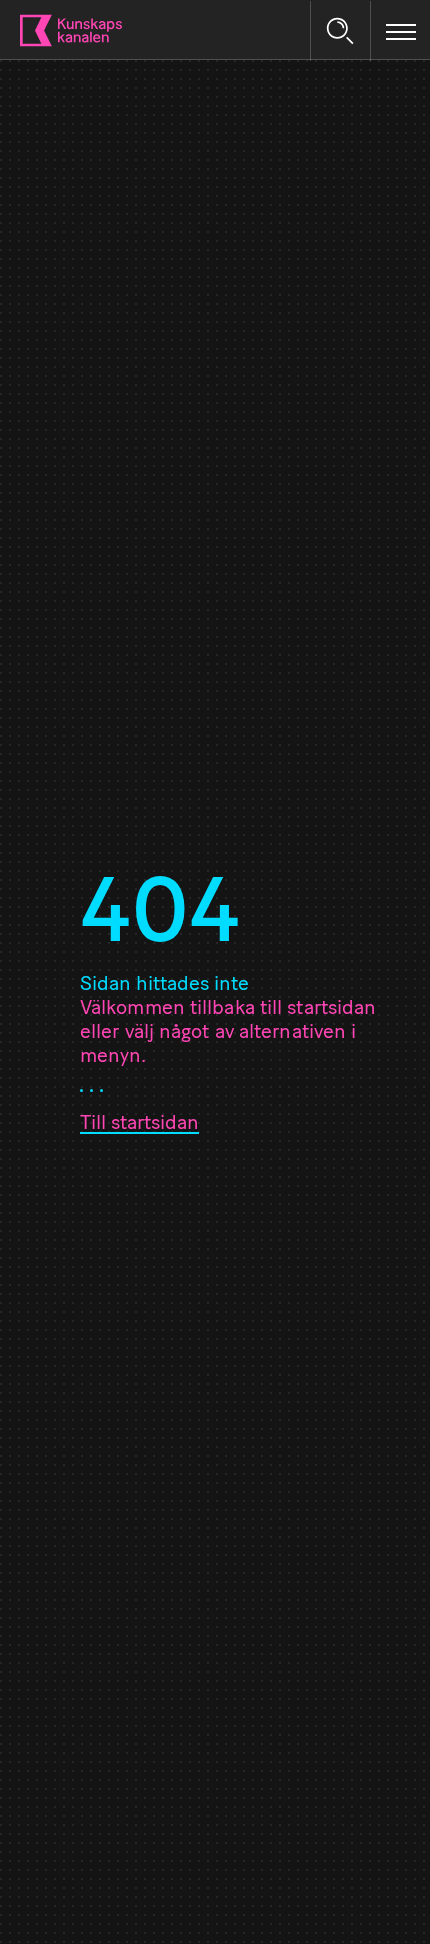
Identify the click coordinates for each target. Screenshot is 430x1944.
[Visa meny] (401, 31)
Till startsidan (139, 1124)
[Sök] (340, 31)
